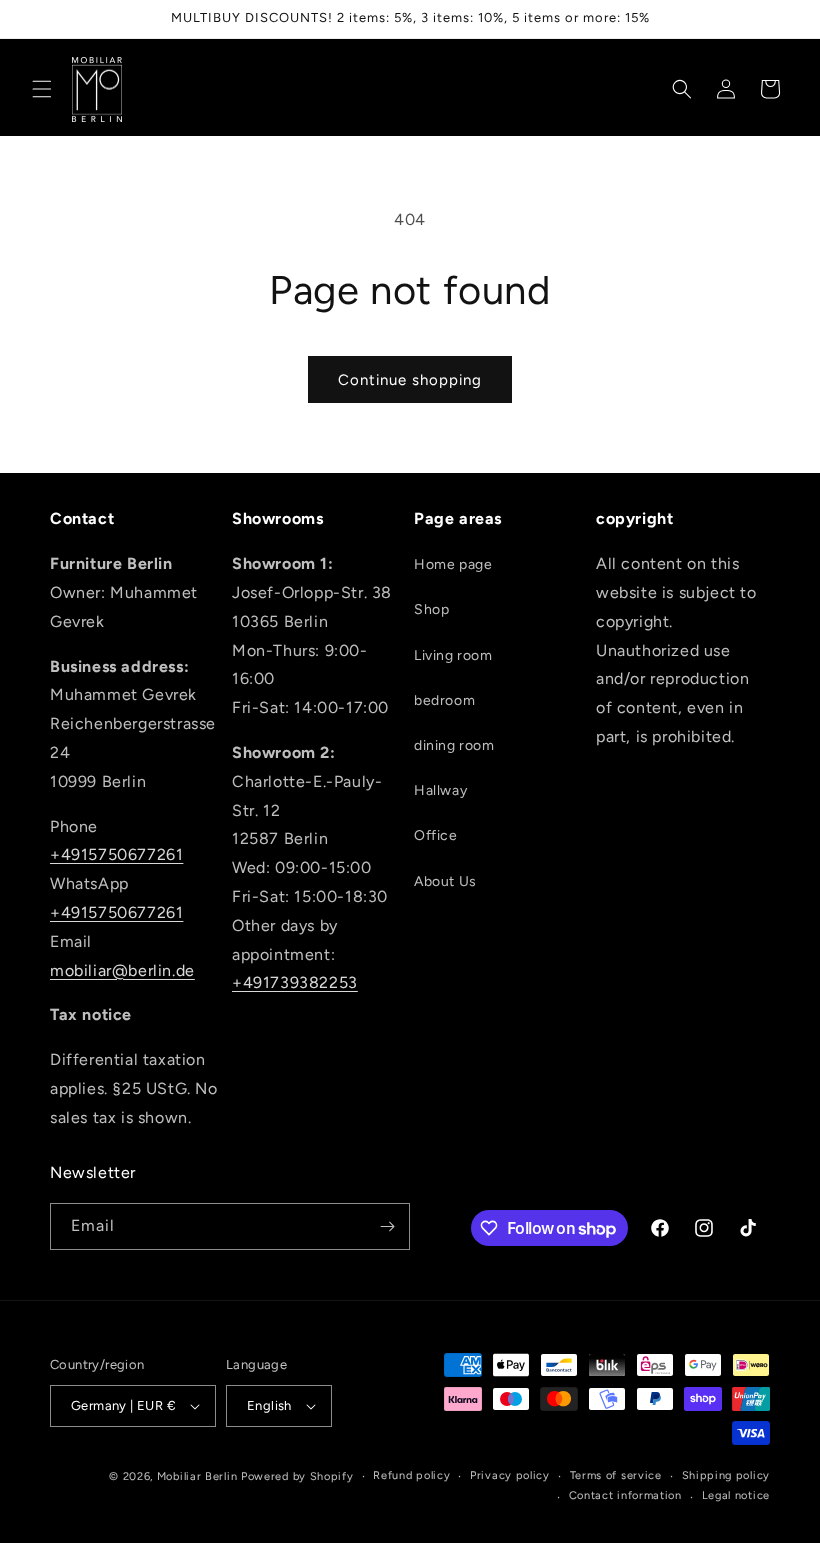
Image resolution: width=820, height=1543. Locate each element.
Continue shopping (410, 380)
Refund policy (411, 1475)
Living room (453, 655)
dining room (454, 745)
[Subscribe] (387, 1226)
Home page (453, 564)
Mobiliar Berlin (197, 1476)
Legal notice (736, 1495)
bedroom (444, 700)
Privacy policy (510, 1475)
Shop (431, 609)
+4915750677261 (116, 854)
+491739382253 (295, 982)
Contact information (625, 1495)
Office (436, 835)
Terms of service (616, 1475)
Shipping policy (726, 1475)
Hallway (440, 790)
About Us (445, 881)
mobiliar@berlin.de (122, 970)
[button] (42, 89)
